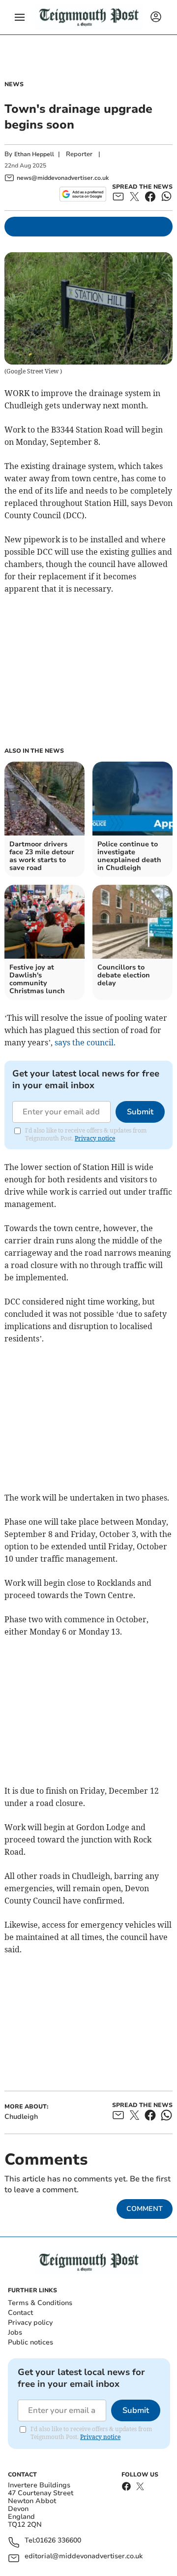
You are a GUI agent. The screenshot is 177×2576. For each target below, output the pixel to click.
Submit (140, 1112)
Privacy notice (95, 1138)
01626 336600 (59, 2541)
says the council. (85, 1042)
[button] (20, 17)
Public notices (30, 2342)
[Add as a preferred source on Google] (83, 194)
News (14, 84)
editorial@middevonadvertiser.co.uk (84, 2557)
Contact (20, 2313)
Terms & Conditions (40, 2303)
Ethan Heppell (34, 154)
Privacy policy (30, 2323)
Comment (145, 2209)
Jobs (15, 2332)
